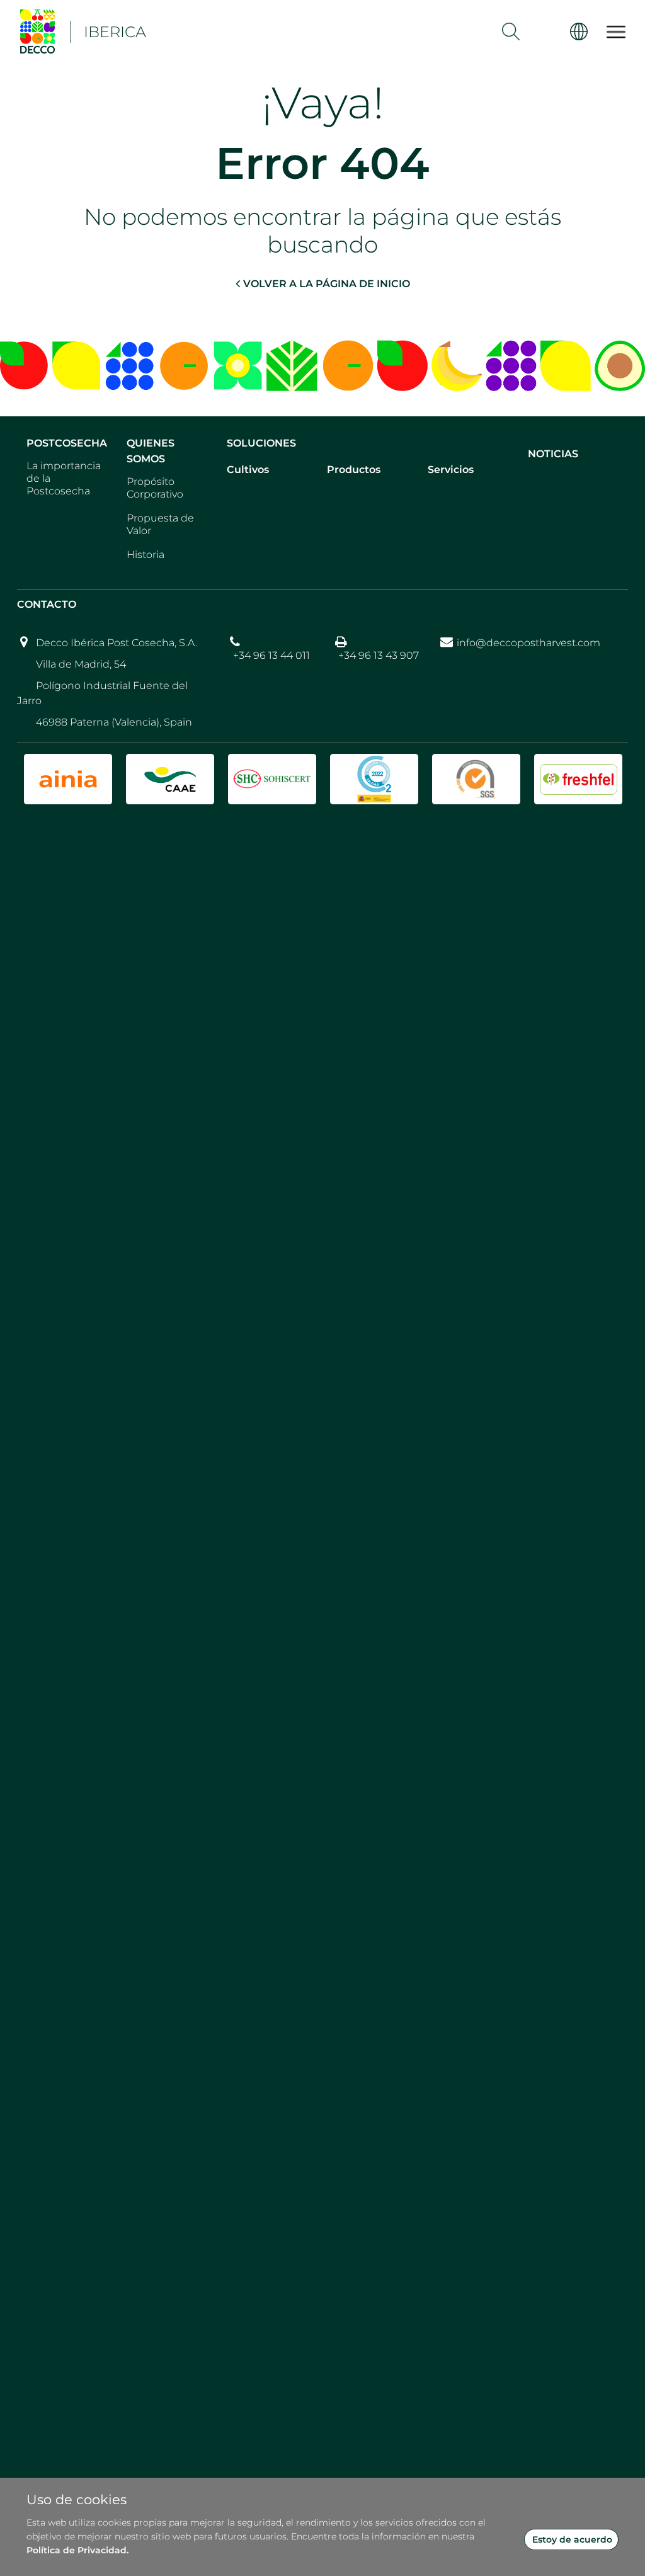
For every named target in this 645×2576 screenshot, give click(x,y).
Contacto (47, 604)
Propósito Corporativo (155, 488)
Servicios (451, 470)
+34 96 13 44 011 (271, 655)
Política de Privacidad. (77, 2550)
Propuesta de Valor (160, 524)
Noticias (553, 454)
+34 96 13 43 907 (379, 655)
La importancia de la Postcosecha (64, 478)
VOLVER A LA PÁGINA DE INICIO (327, 284)
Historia (146, 555)
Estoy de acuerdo (572, 2539)
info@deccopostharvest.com (528, 643)
